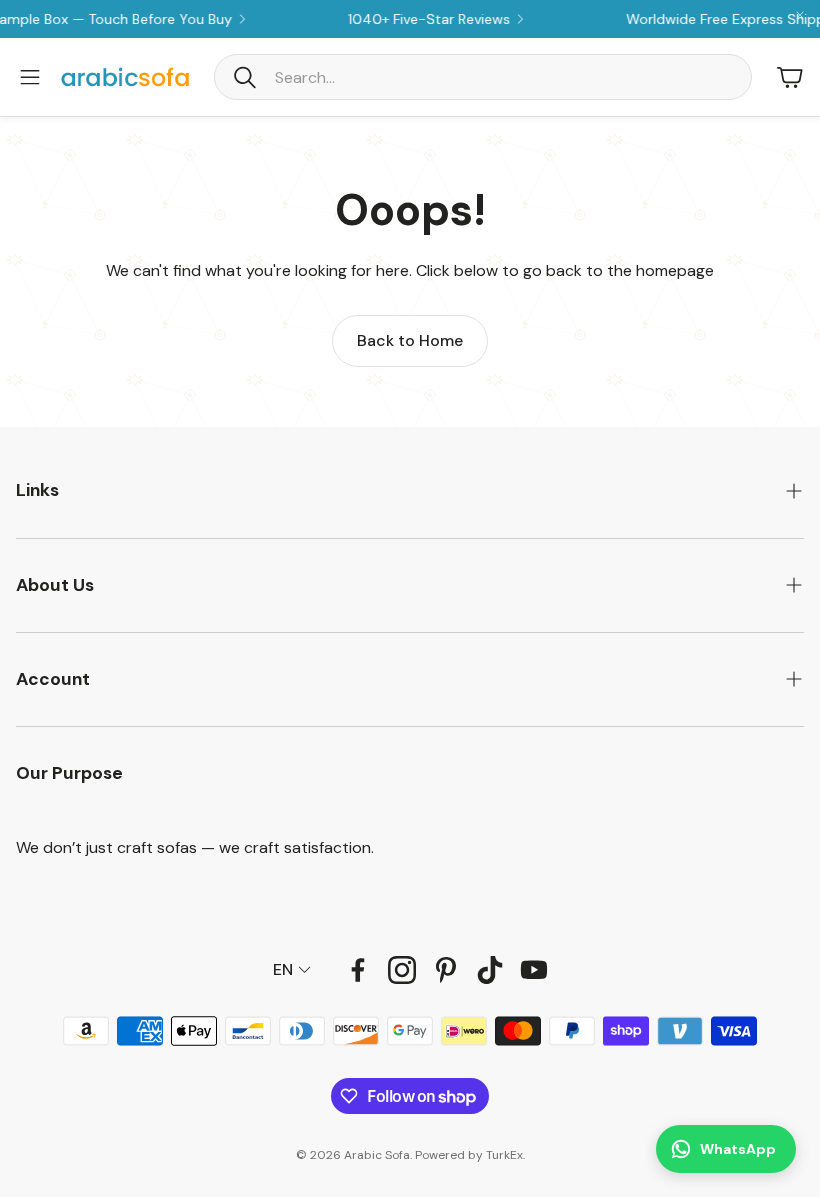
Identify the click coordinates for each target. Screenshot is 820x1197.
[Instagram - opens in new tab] (402, 970)
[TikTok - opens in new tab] (490, 970)
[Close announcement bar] (800, 15)
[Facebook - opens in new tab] (358, 970)
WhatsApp (738, 1149)
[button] (483, 77)
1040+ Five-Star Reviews (413, 19)
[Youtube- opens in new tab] (534, 970)
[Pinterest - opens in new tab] (446, 970)
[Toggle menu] (30, 77)
